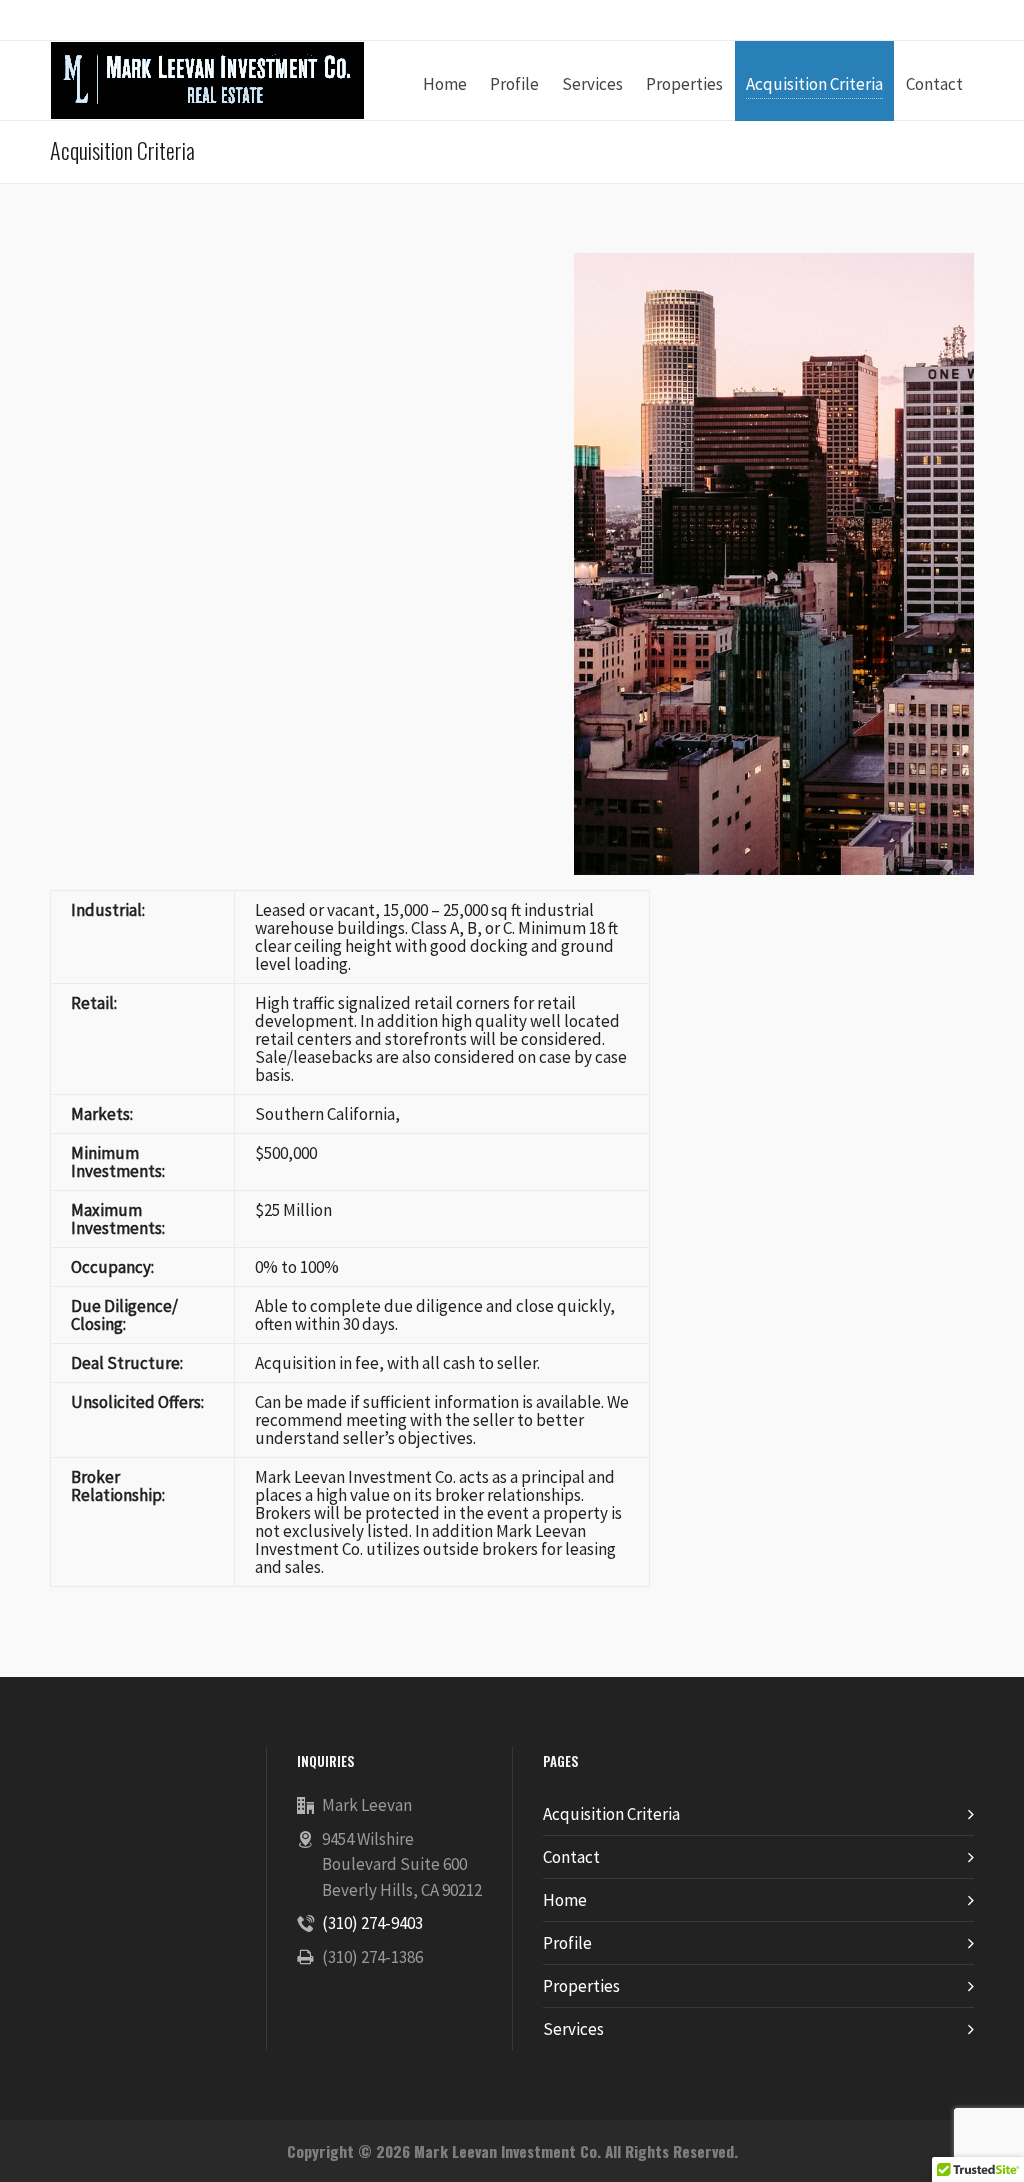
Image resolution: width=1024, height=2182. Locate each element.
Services (573, 2029)
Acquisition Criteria (611, 1814)
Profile (567, 1943)
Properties (581, 1986)
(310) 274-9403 (372, 1923)
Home (565, 1900)
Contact (571, 1857)
